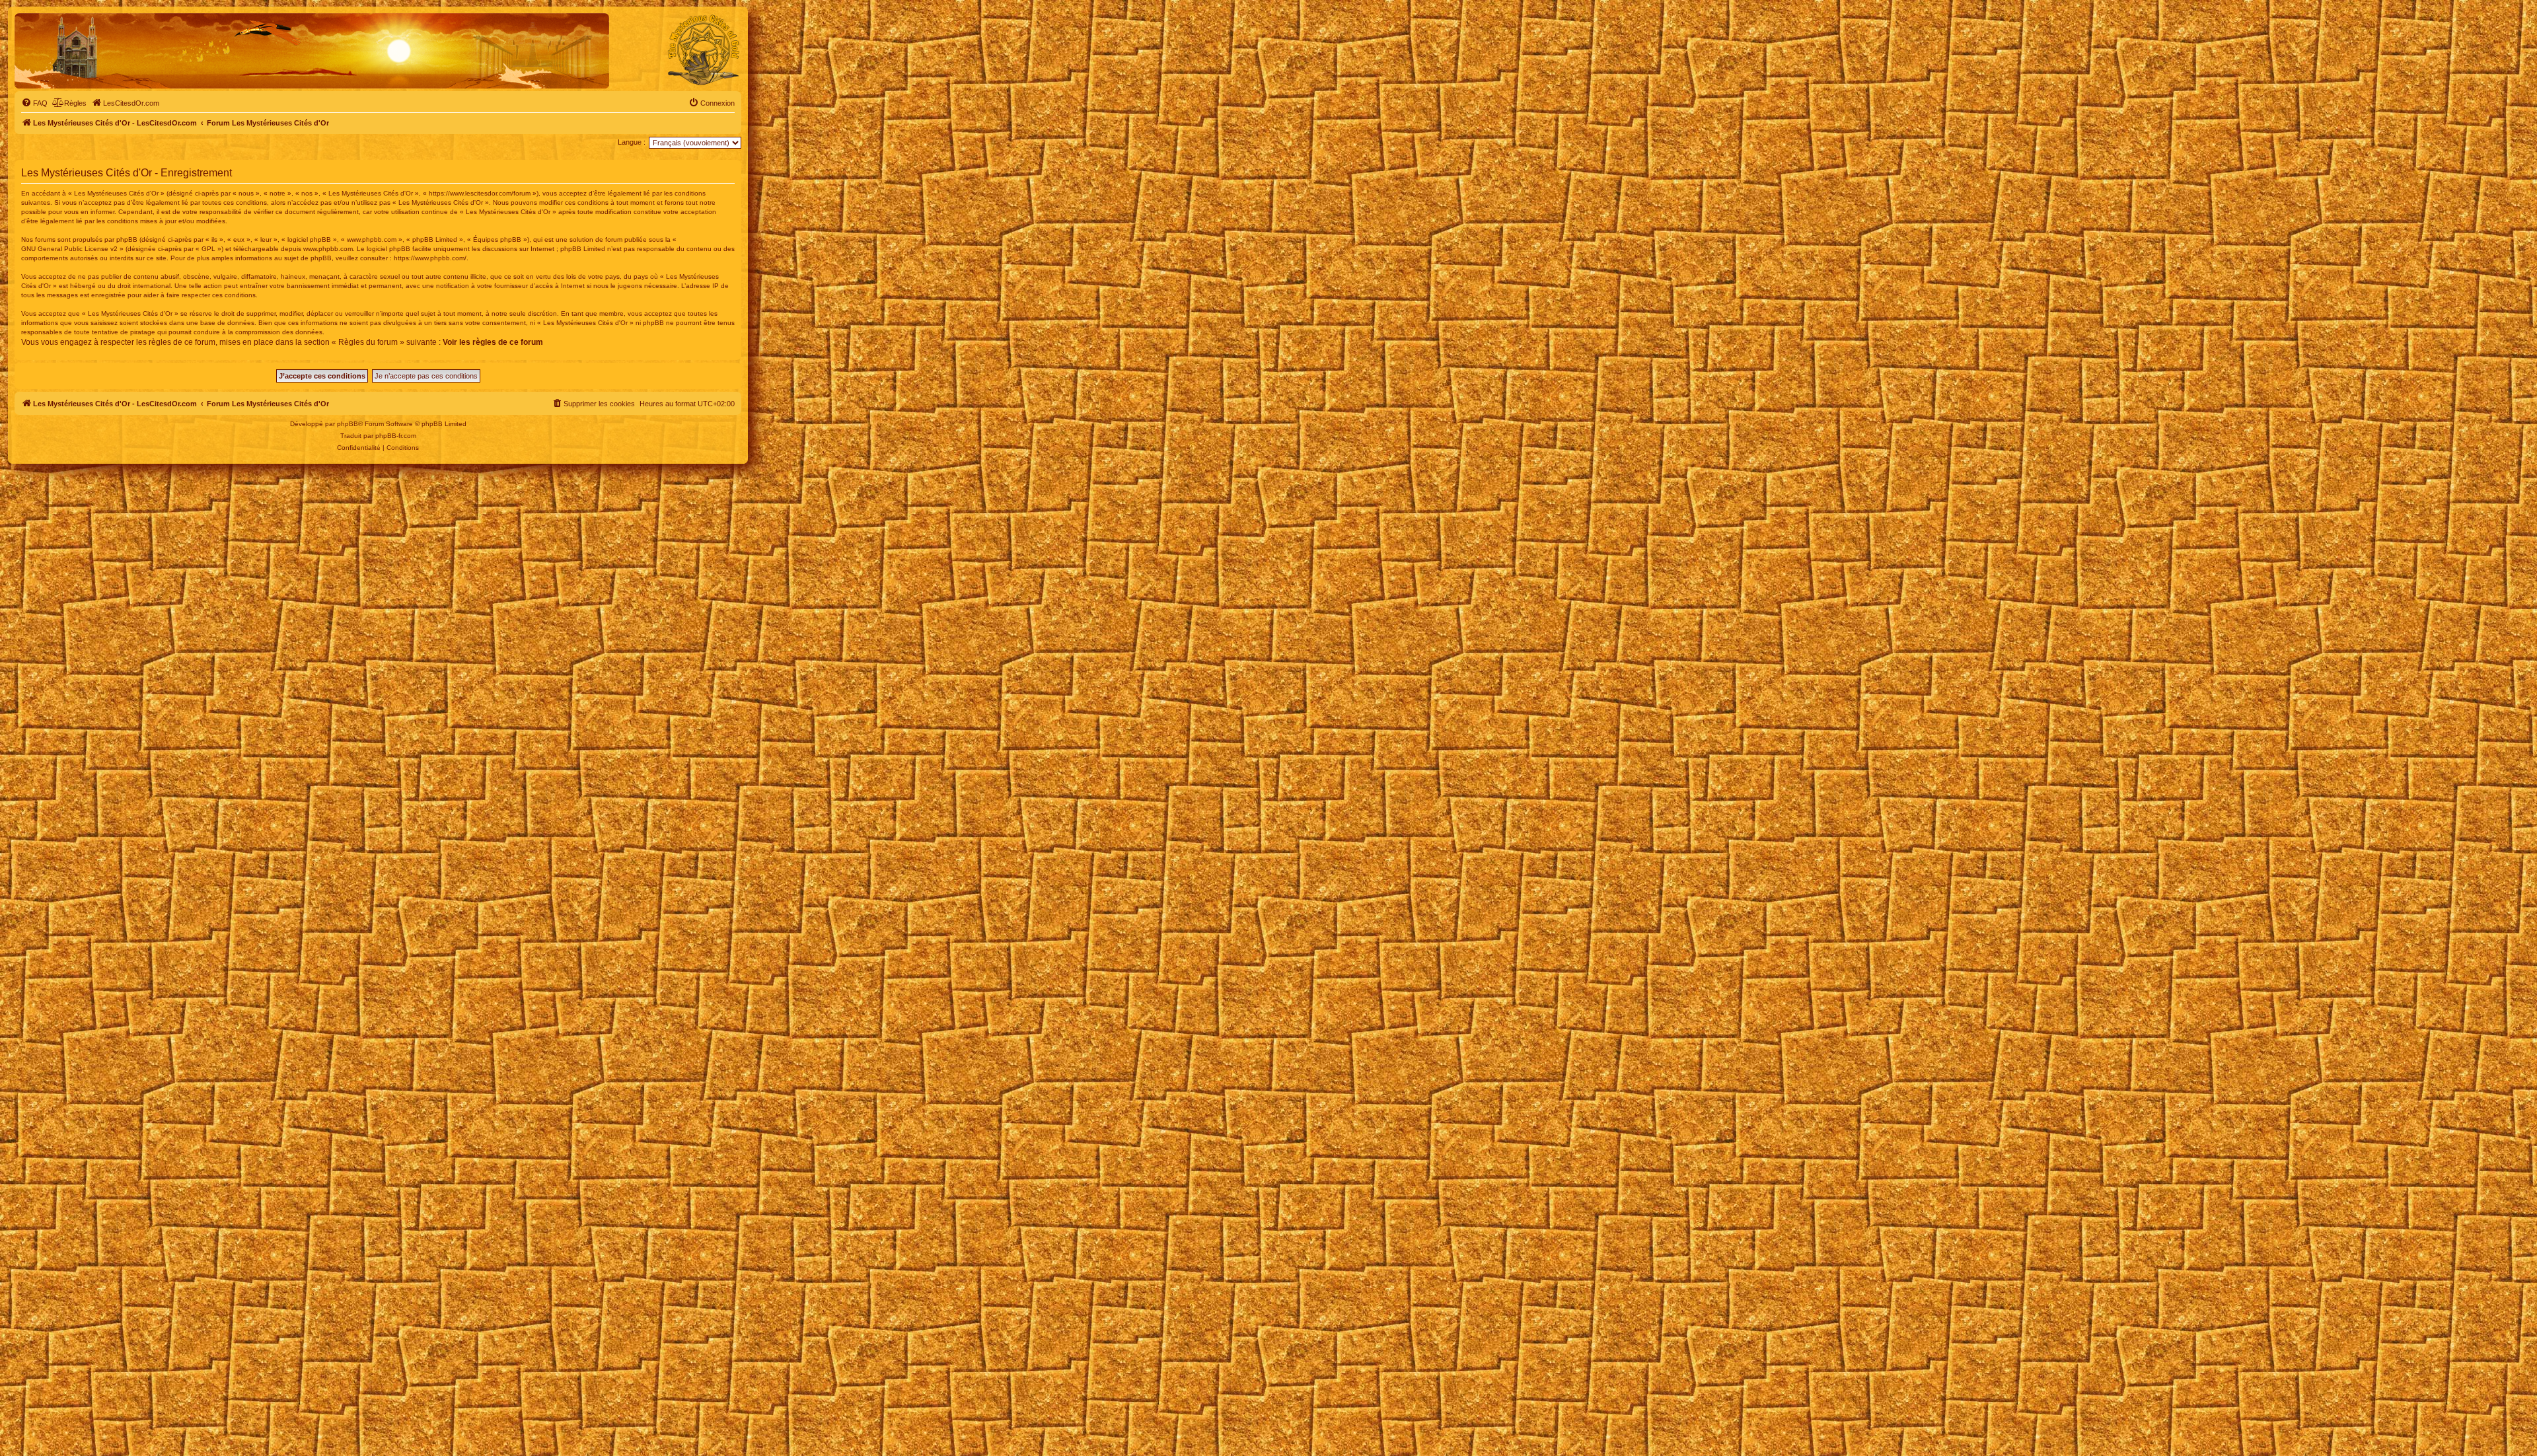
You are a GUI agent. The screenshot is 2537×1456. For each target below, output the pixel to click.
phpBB (348, 424)
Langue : (632, 142)
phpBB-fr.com (396, 436)
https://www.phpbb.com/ (430, 258)
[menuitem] (34, 103)
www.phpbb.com (328, 249)
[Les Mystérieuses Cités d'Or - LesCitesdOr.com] (704, 50)
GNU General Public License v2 (69, 249)
